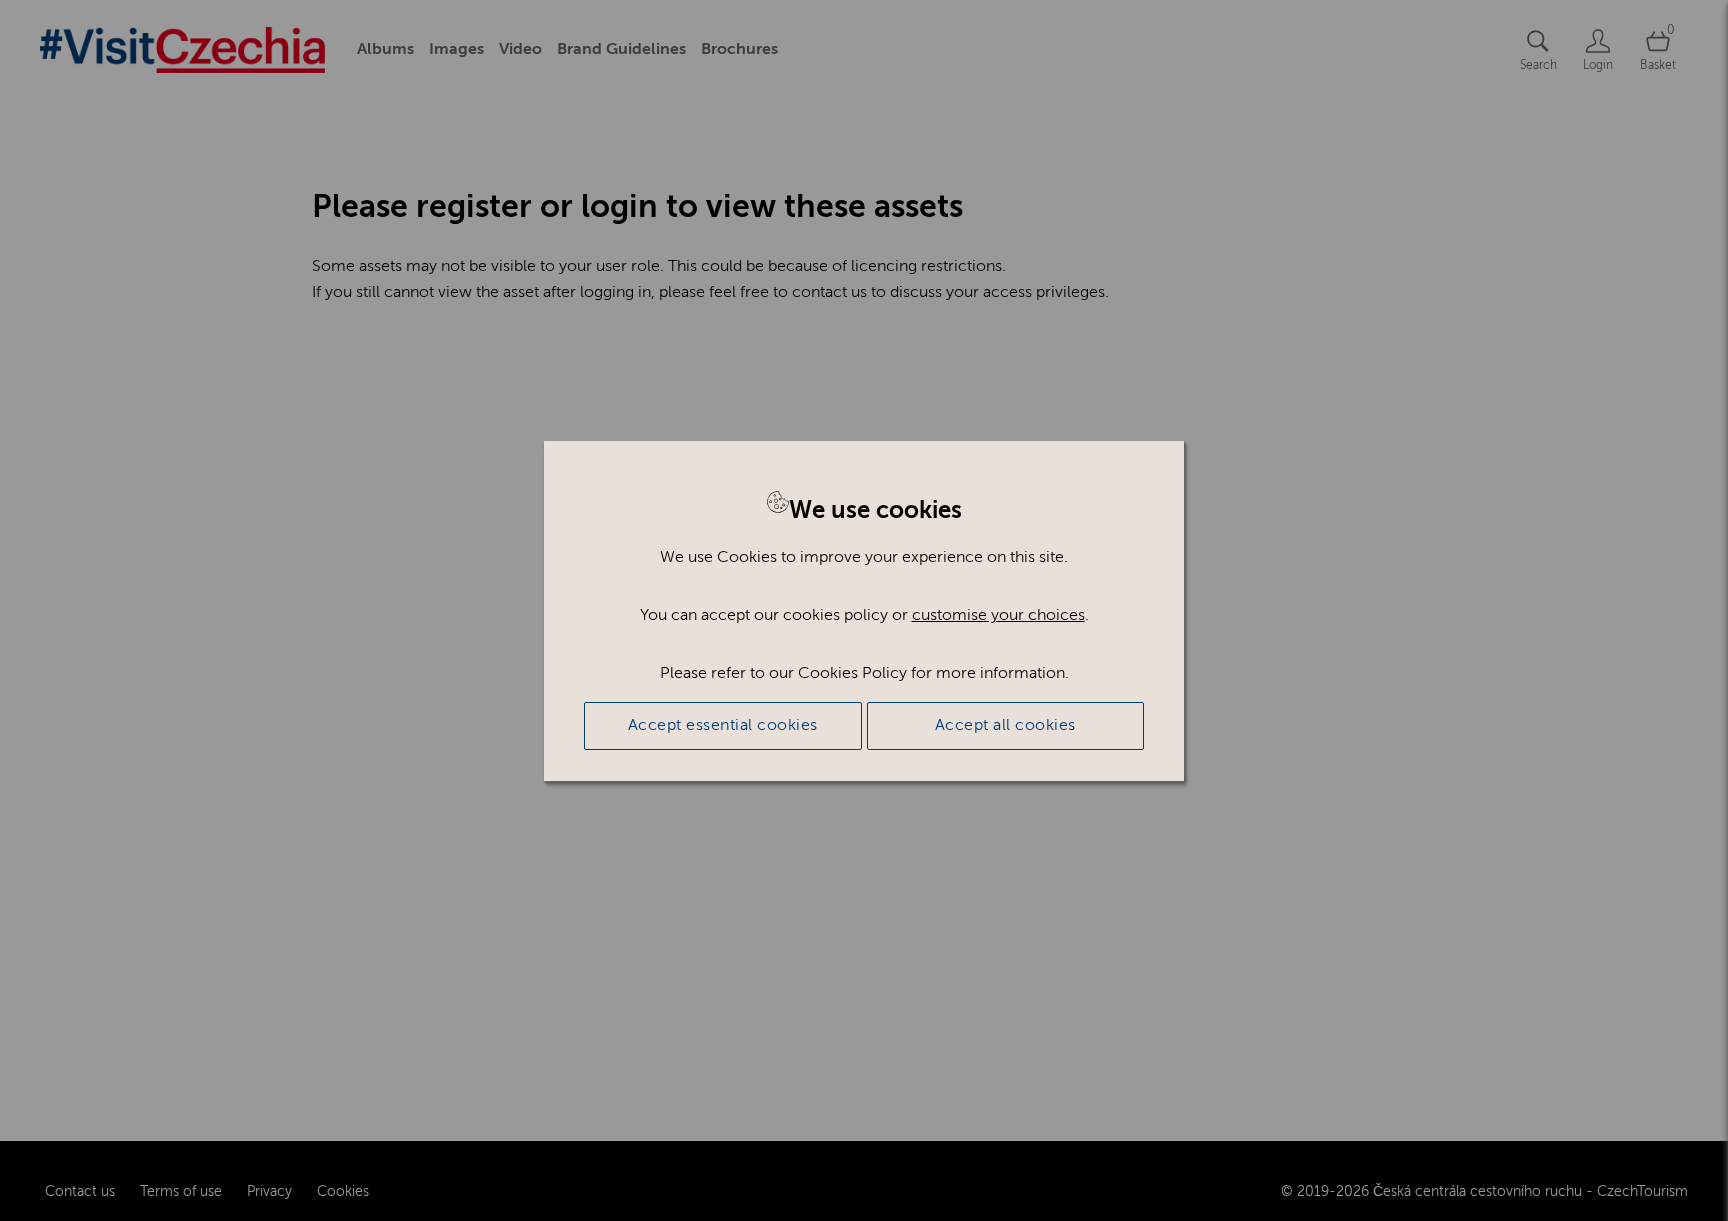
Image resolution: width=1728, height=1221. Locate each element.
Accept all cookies (1005, 725)
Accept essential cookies (723, 725)
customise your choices (998, 615)
